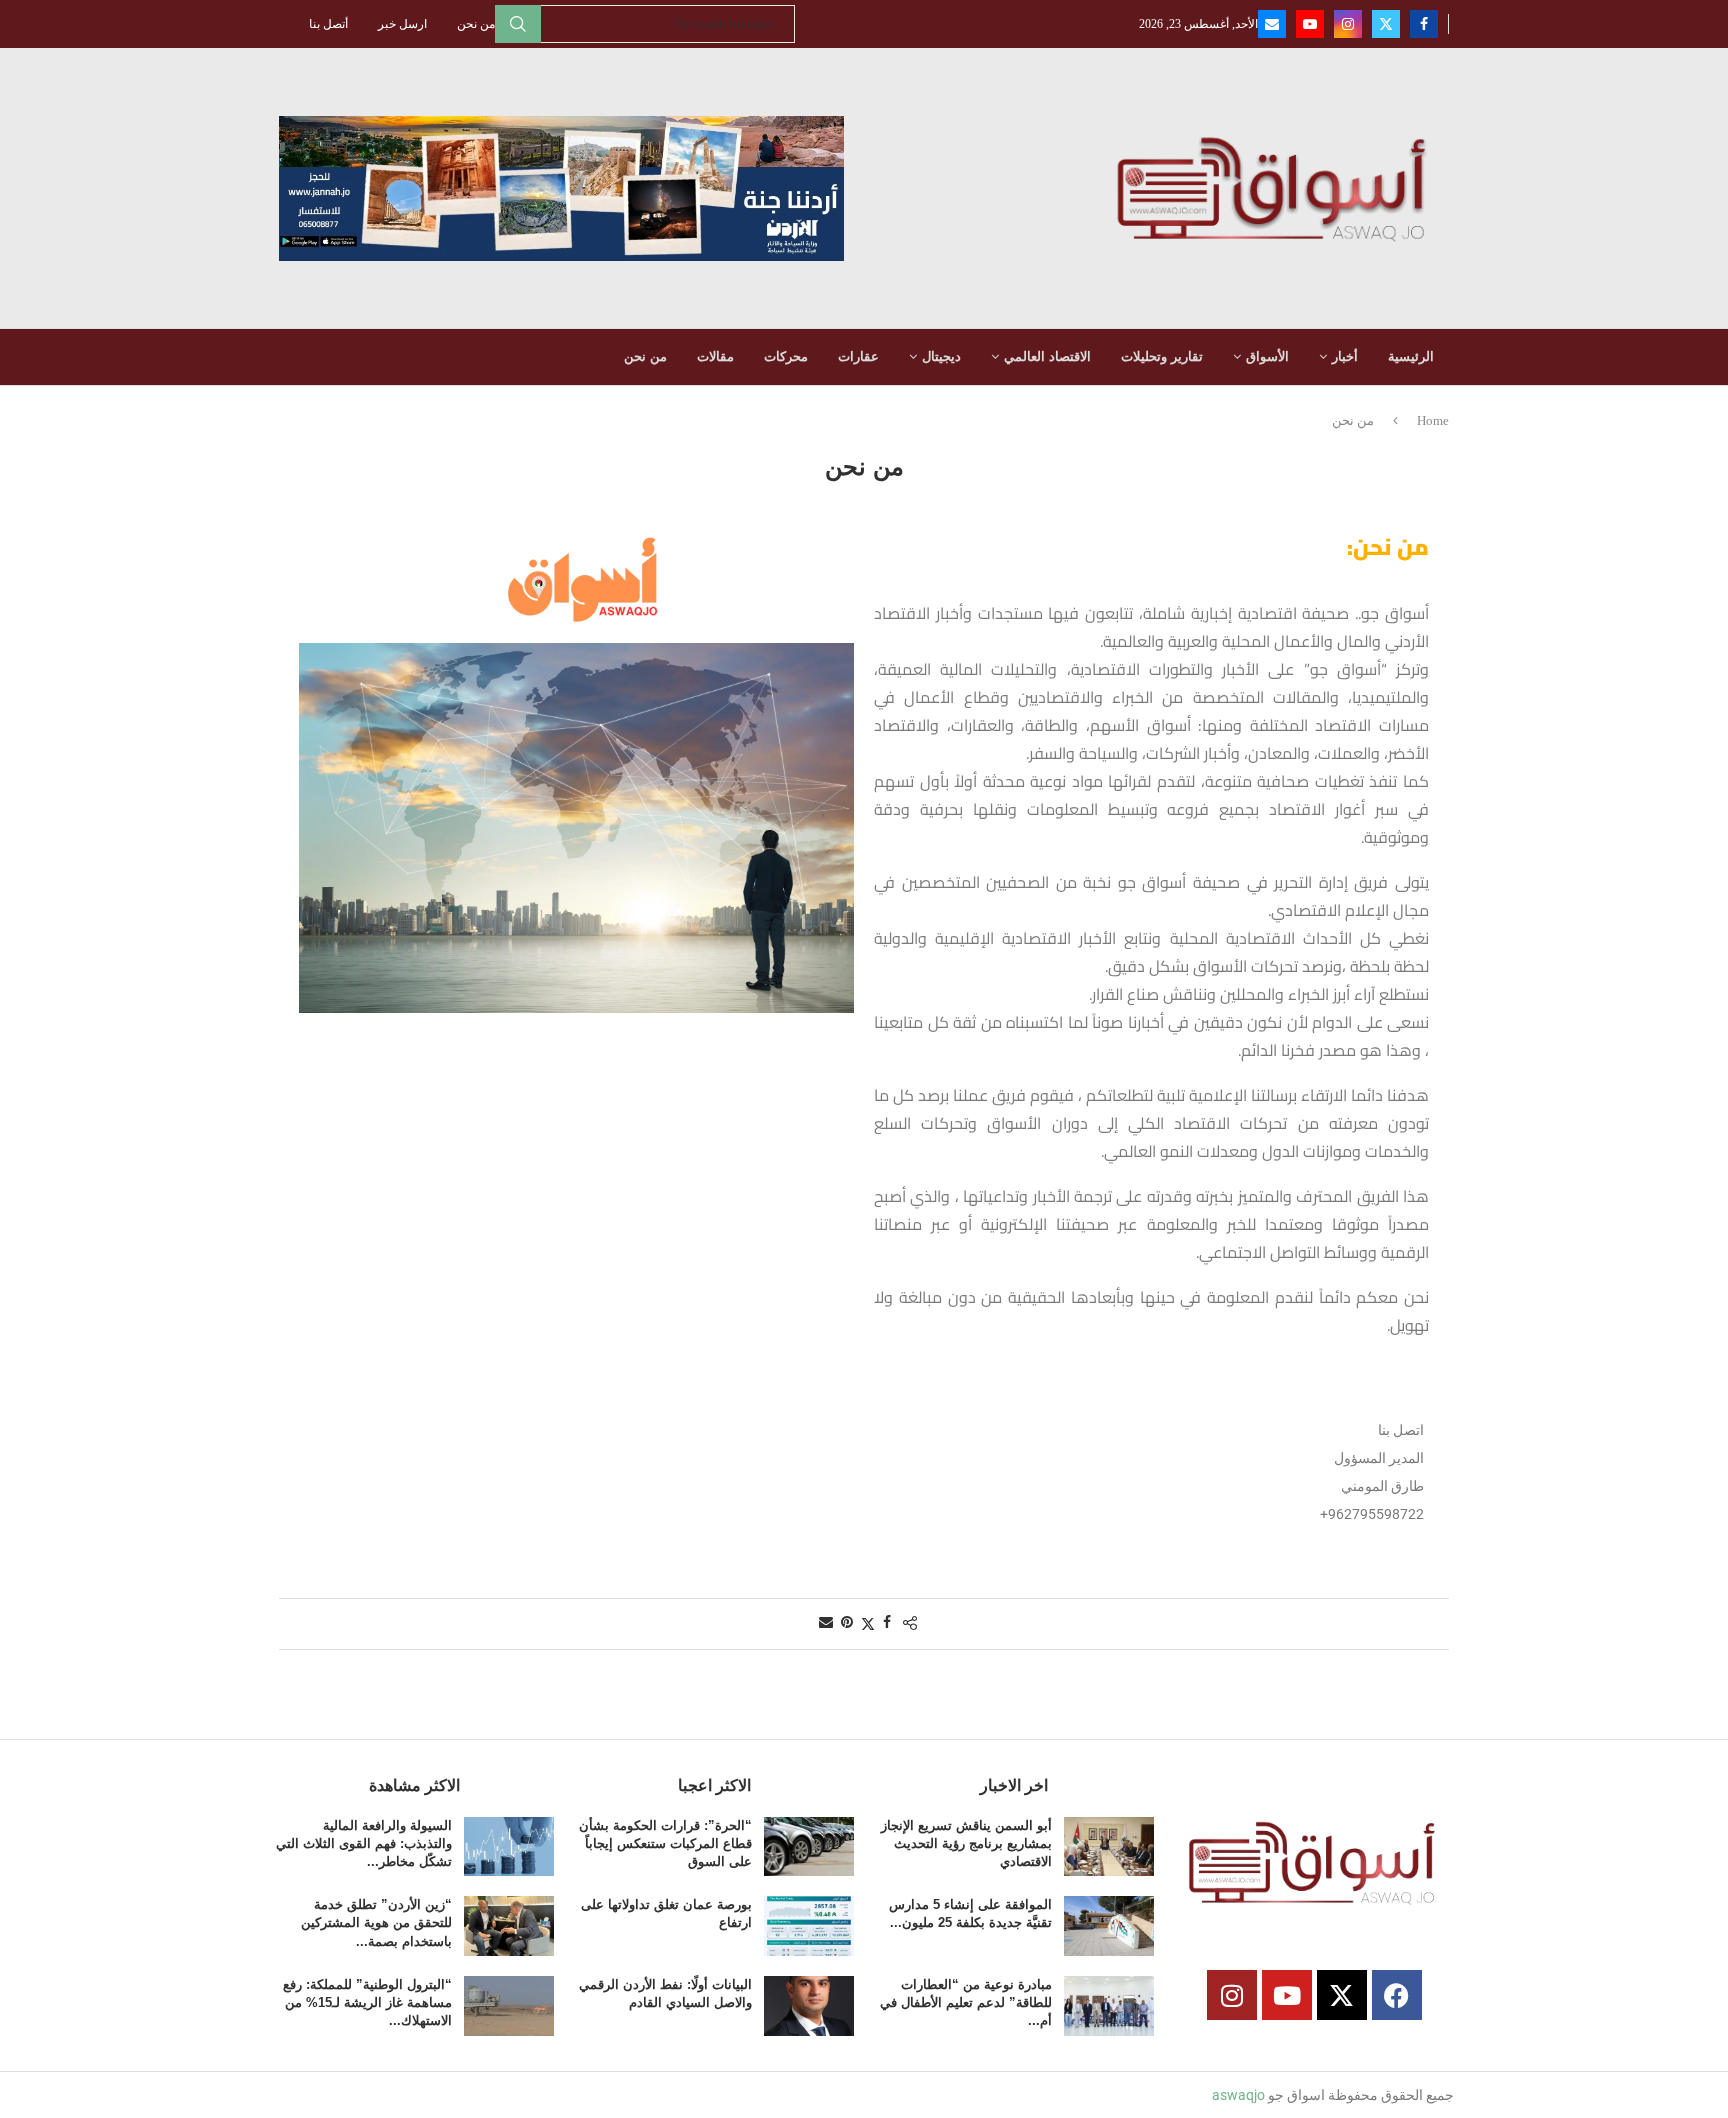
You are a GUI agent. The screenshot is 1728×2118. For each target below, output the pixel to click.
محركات (786, 356)
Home (1433, 420)
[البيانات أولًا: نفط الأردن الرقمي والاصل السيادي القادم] (809, 2006)
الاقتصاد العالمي (1047, 356)
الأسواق (1267, 356)
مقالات (715, 356)
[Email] (1272, 24)
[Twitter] (1386, 24)
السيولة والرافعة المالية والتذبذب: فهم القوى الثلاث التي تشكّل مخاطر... (364, 1843)
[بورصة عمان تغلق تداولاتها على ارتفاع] (809, 1926)
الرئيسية (1411, 356)
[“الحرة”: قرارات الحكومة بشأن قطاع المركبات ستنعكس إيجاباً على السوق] (809, 1847)
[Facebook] (1424, 24)
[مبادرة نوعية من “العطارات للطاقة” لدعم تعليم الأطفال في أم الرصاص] (1109, 2006)
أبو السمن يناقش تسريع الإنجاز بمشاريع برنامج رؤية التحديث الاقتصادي (966, 1843)
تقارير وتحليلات (1162, 356)
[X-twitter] (1342, 1995)
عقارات (858, 356)
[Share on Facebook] (887, 1623)
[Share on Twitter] (868, 1624)
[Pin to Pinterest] (847, 1623)
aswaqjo (1238, 2095)
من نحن (476, 24)
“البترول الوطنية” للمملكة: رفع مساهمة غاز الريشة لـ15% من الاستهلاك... (367, 2002)
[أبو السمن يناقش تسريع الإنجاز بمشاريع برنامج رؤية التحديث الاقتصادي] (1109, 1847)
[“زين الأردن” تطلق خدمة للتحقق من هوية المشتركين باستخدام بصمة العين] (509, 1926)
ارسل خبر (402, 24)
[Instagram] (1348, 24)
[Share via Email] (826, 1623)
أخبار (1345, 356)
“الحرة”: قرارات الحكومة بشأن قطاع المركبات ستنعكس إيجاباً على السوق (665, 1843)
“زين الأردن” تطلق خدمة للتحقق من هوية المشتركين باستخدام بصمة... (376, 1922)
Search (518, 24)
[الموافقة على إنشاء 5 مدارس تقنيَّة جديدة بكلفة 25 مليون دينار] (1109, 1926)
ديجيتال (941, 356)
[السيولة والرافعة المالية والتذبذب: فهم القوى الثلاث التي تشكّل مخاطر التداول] (509, 1847)
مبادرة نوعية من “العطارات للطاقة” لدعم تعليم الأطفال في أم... (966, 2002)
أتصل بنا (328, 24)
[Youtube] (1310, 24)
